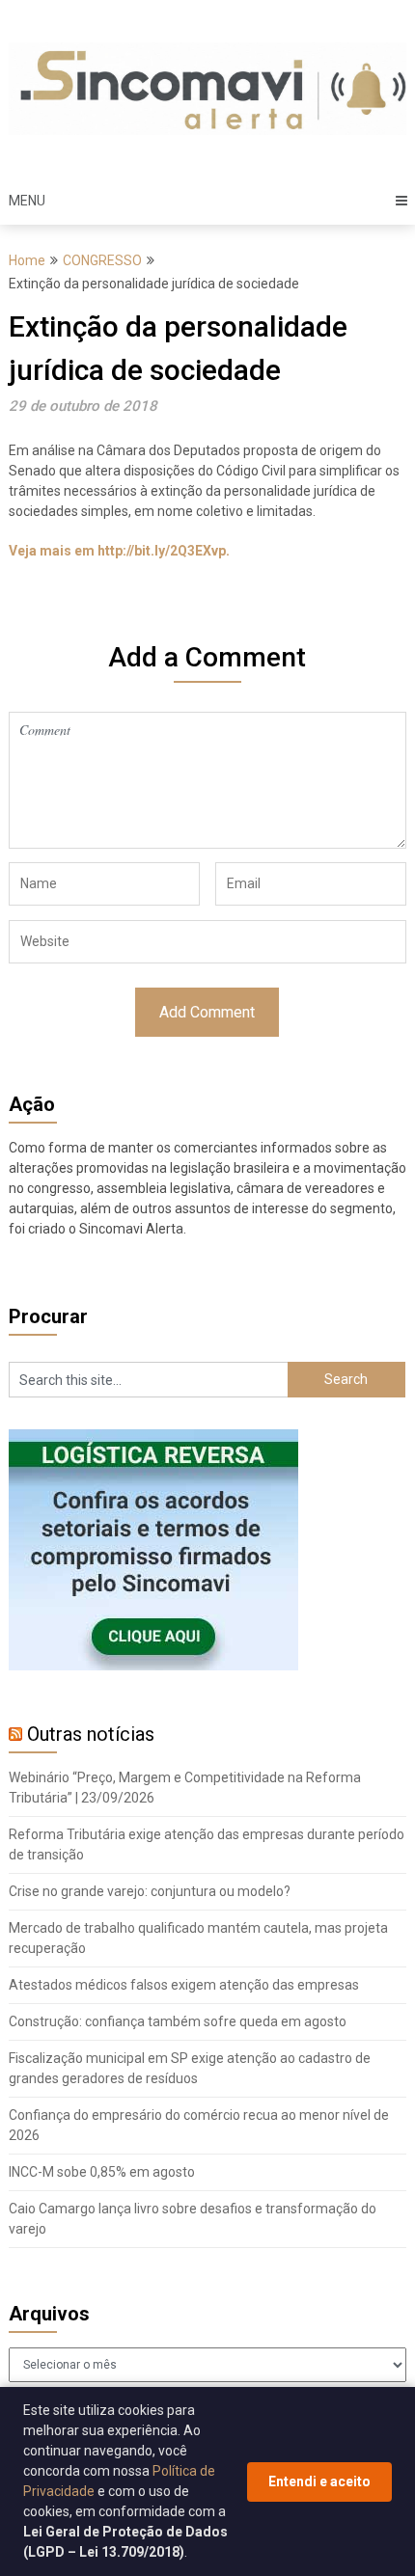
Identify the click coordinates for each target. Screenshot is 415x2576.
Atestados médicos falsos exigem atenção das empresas (184, 1985)
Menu (27, 201)
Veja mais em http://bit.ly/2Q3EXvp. (119, 551)
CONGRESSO (102, 260)
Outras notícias (91, 1734)
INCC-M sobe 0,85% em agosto (102, 2172)
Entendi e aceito (319, 2481)
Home (27, 260)
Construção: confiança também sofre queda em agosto (178, 2021)
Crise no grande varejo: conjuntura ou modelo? (150, 1891)
